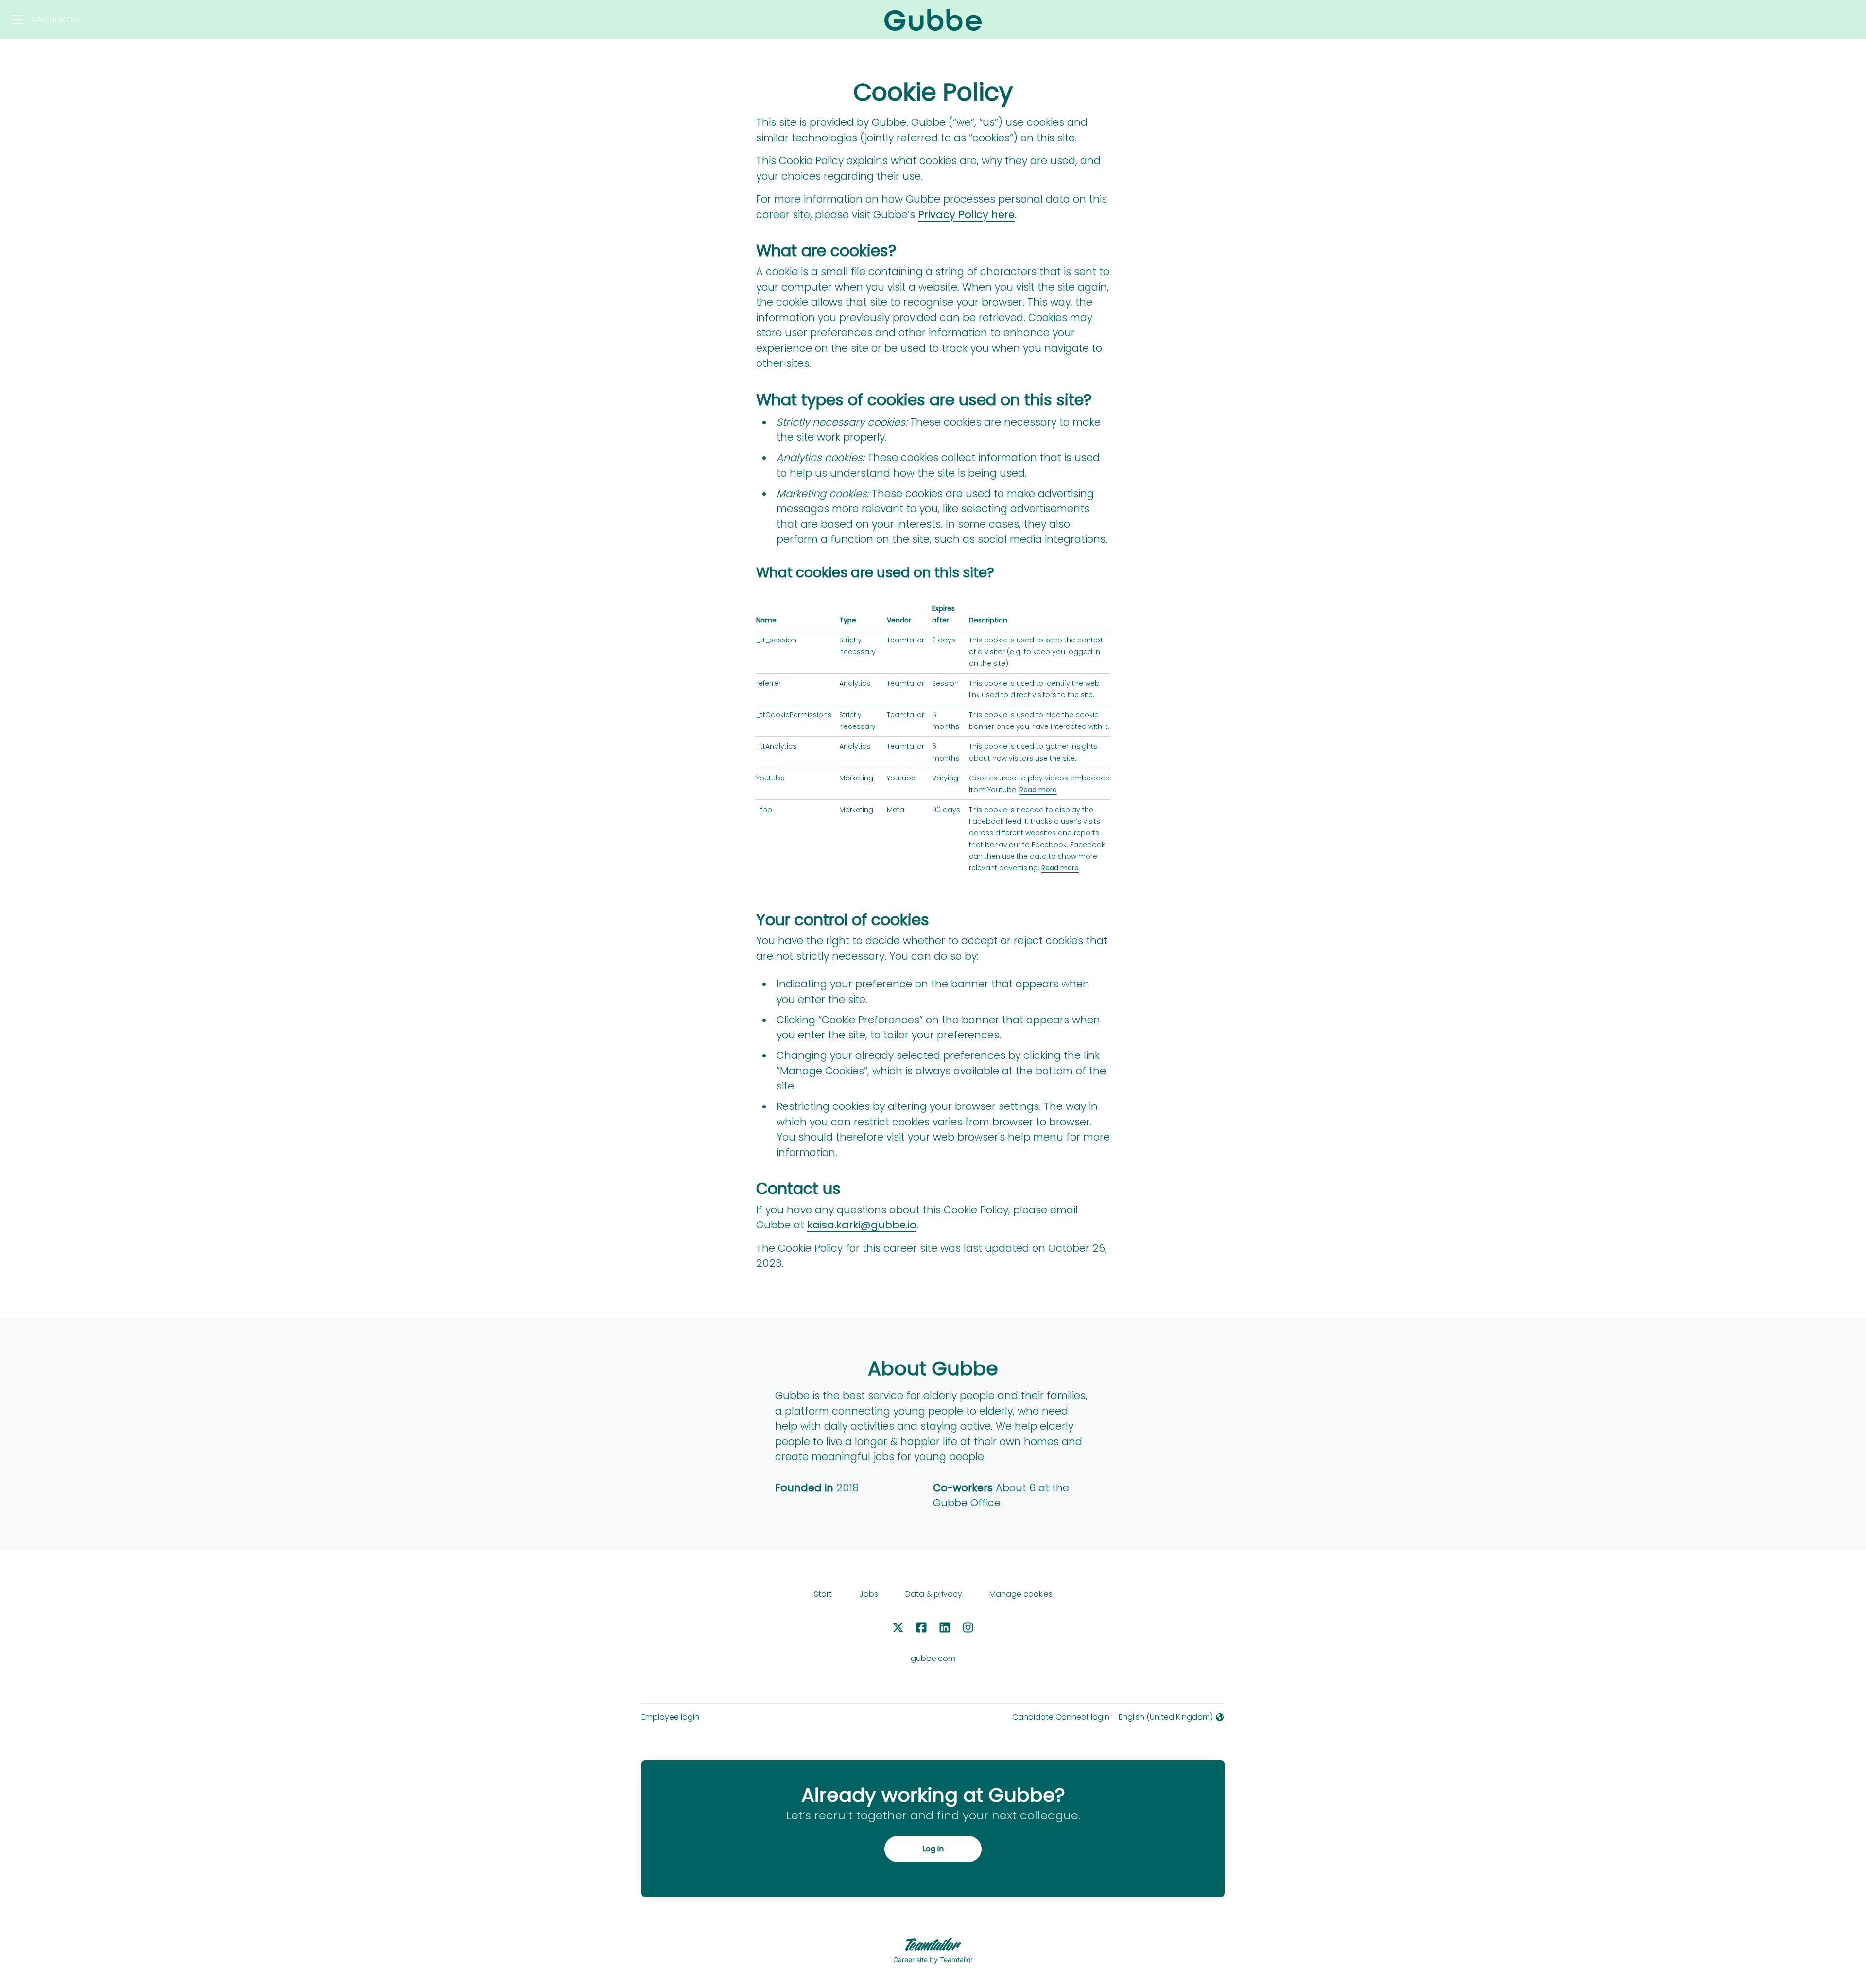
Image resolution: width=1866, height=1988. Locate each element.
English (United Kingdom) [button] (1166, 1717)
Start (823, 1594)
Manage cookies (1021, 1594)
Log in (933, 1849)
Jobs (869, 1594)
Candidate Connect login (1061, 1717)
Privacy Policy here (966, 215)
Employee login (670, 1717)
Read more (1038, 790)
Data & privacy (934, 1594)
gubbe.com (933, 1658)
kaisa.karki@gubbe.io (862, 1225)
